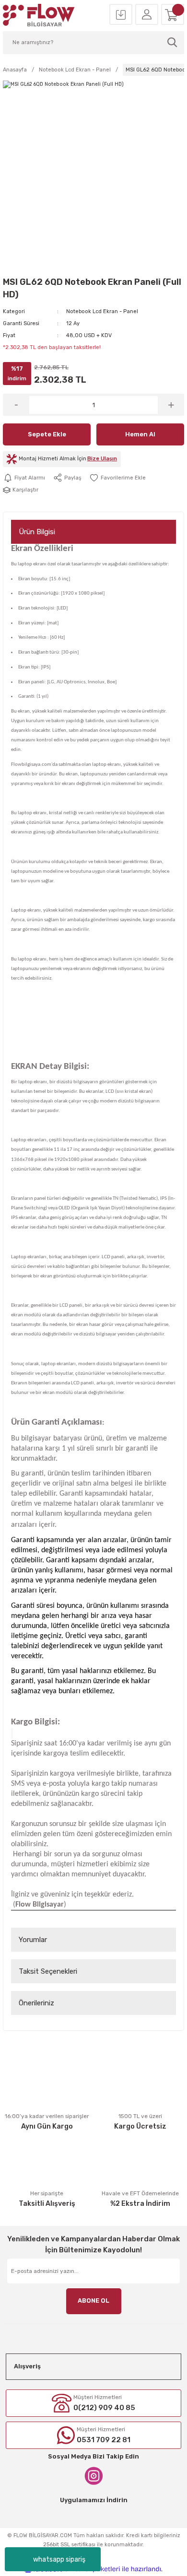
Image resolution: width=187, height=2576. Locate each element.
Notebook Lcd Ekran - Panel (102, 311)
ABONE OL (93, 2301)
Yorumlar (33, 1940)
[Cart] (173, 15)
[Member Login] (147, 15)
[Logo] (39, 15)
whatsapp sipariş (59, 2559)
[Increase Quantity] (171, 405)
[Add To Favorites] (117, 478)
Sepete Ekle (47, 434)
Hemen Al (140, 434)
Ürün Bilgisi (37, 532)
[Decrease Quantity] (16, 405)
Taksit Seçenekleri (48, 1971)
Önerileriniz (36, 2003)
